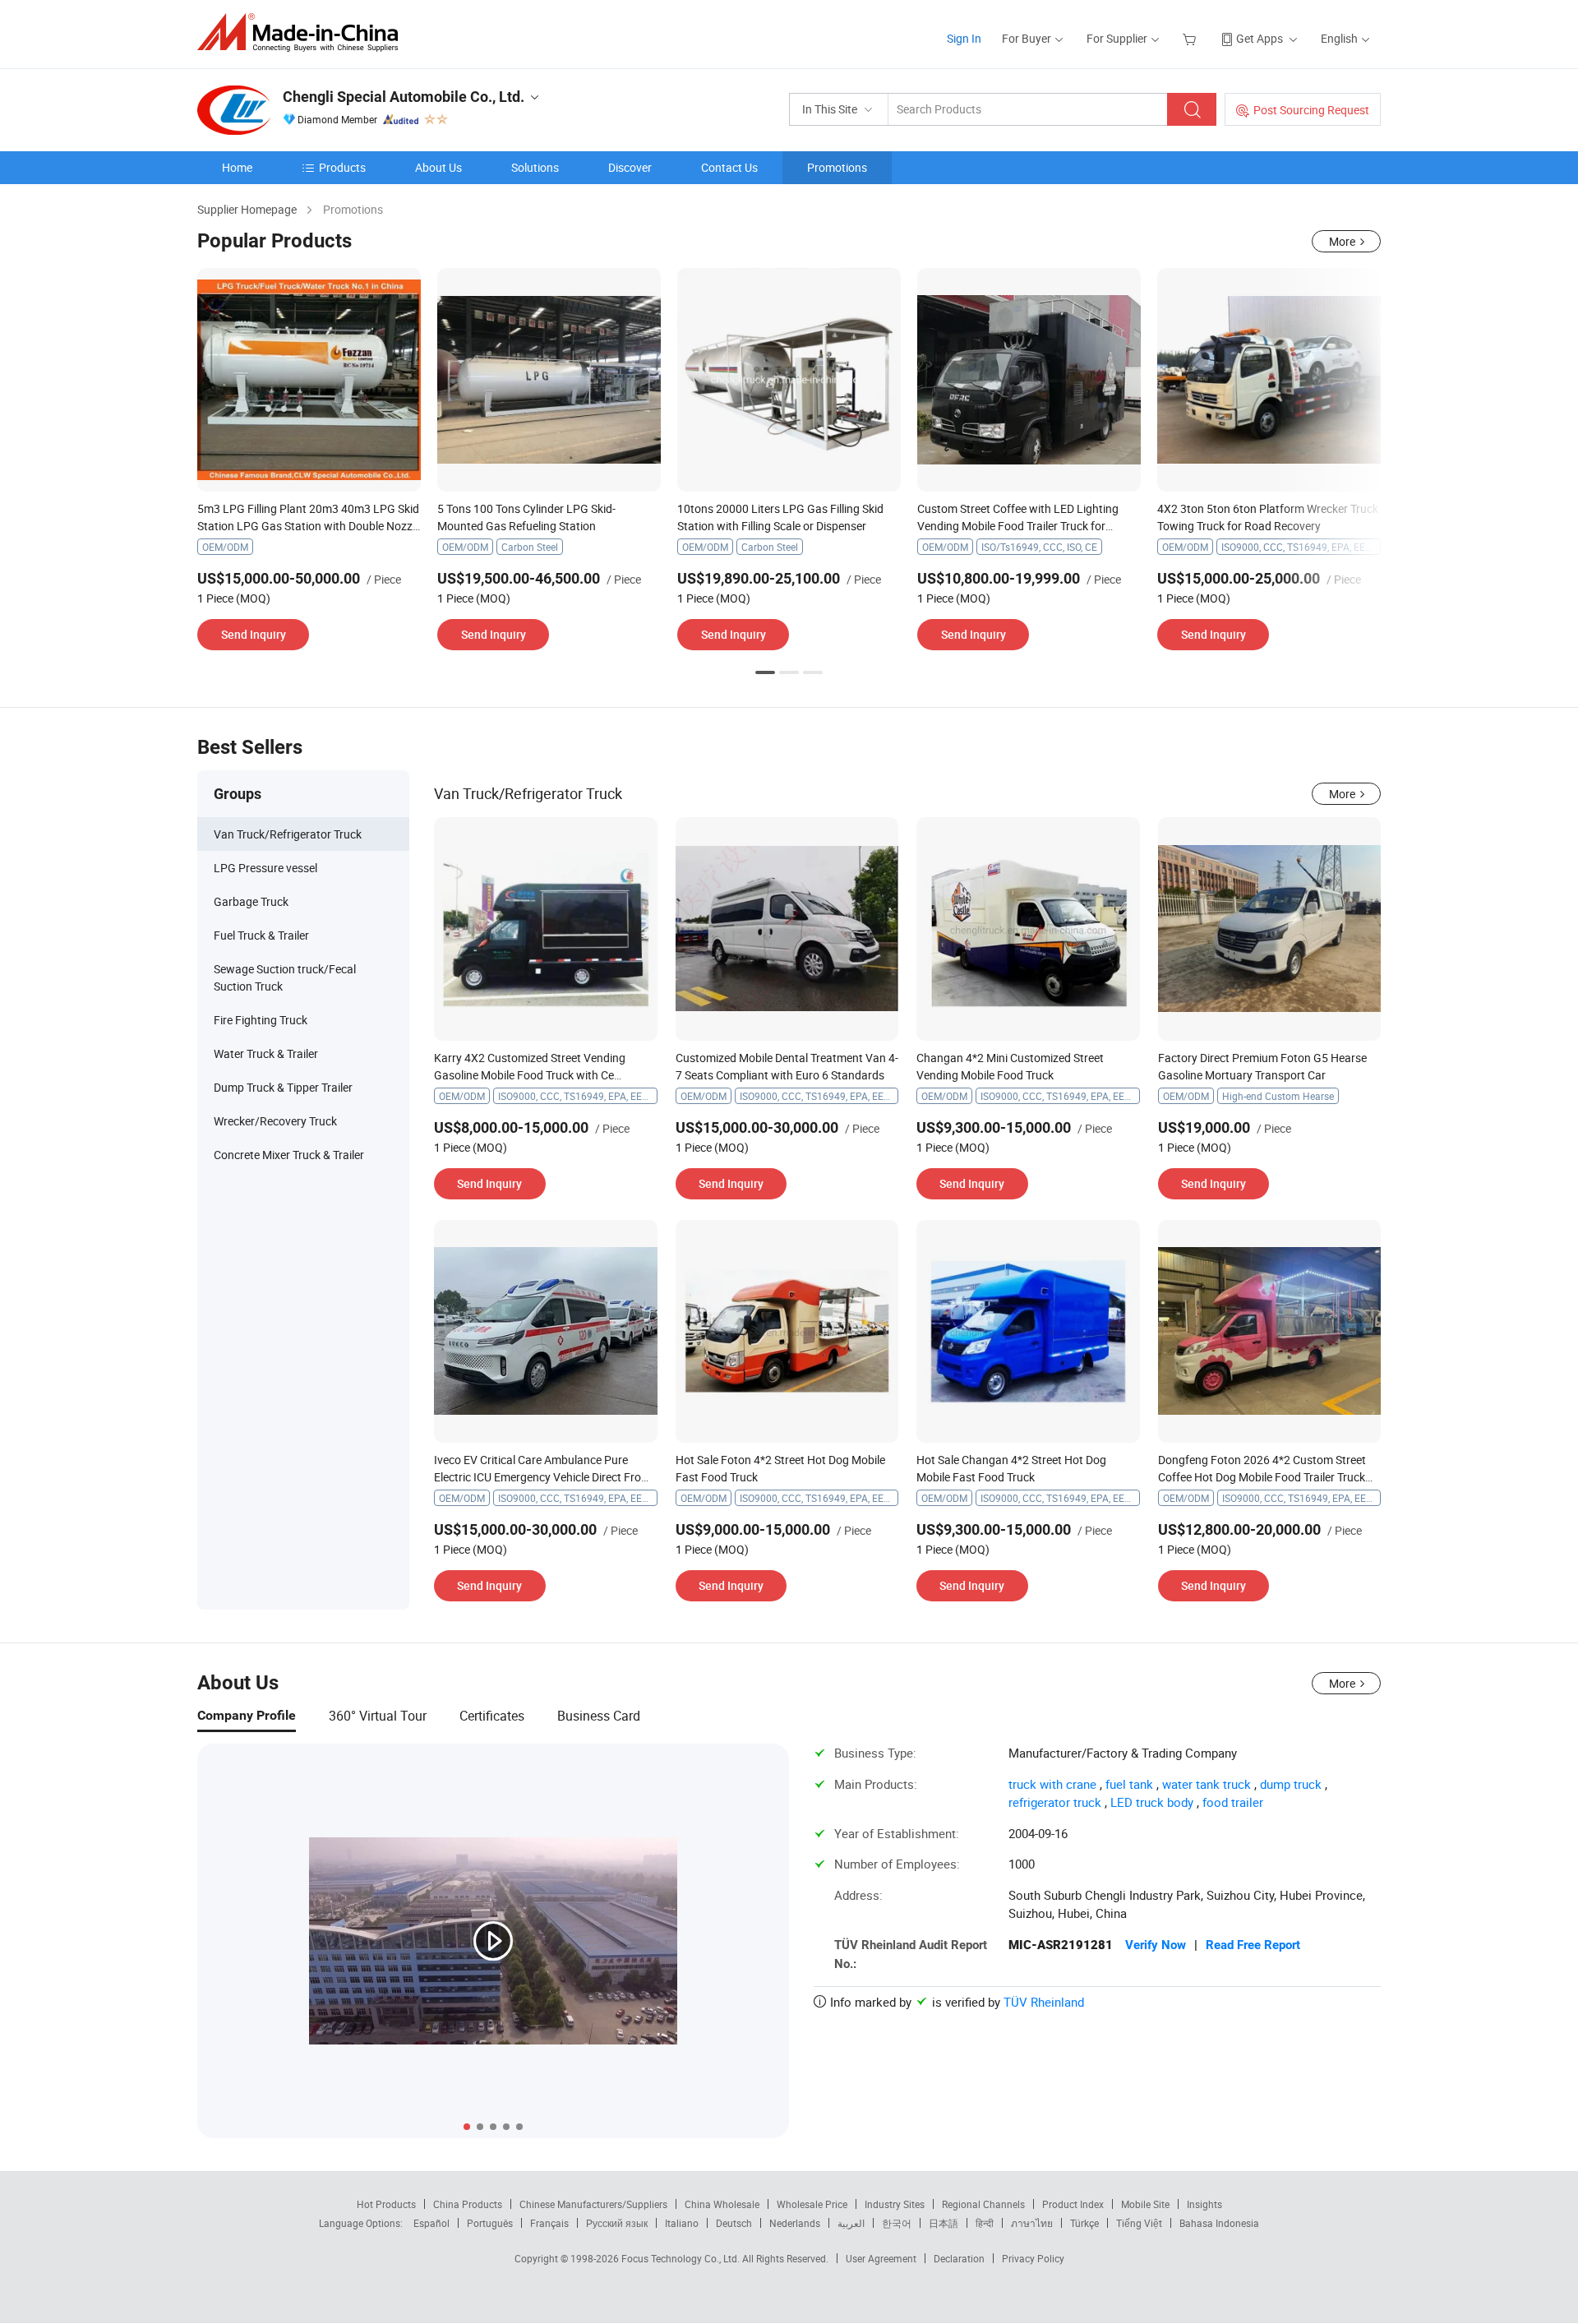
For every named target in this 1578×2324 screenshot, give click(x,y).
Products (342, 167)
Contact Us (729, 167)
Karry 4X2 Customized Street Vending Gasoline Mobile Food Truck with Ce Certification (530, 1075)
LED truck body (1152, 1802)
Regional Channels (983, 2204)
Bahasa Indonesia (1219, 2223)
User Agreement (881, 2258)
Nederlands (795, 2223)
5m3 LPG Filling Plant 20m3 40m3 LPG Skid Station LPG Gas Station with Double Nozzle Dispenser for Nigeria (309, 526)
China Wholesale (722, 2204)
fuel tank (1129, 1784)
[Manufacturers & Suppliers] (303, 32)
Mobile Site (1145, 2204)
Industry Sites (895, 2204)
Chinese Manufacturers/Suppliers (593, 2204)
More (1342, 241)
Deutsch (734, 2223)
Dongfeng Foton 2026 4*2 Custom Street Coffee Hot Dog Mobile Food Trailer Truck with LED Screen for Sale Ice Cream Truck (1262, 1477)
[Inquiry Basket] (1191, 38)
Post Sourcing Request (1311, 110)
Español (431, 2223)
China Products (468, 2204)
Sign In (964, 38)
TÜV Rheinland (1044, 2002)
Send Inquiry (254, 634)
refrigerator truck (1055, 1802)
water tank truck (1207, 1784)
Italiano (682, 2223)
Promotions (837, 167)
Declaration (959, 2258)
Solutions (535, 167)
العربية (851, 2223)
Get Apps (1260, 38)
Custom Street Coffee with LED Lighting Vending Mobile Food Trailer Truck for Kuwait (1018, 526)
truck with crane (1052, 1784)
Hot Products (386, 2204)
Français (549, 2223)
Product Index (1073, 2204)
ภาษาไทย (1032, 2223)
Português (490, 2223)
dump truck (1291, 1784)
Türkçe (1084, 2223)
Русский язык (617, 2223)
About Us (438, 167)
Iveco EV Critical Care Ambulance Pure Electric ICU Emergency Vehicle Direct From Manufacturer (542, 1477)
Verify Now (1156, 1945)
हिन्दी (985, 2223)
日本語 (944, 2223)
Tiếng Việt (1139, 2223)
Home (237, 167)
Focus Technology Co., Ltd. (682, 2258)
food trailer (1233, 1802)
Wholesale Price (812, 2204)
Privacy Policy (1033, 2258)
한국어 (897, 2223)
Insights (1204, 2204)
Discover (630, 167)
